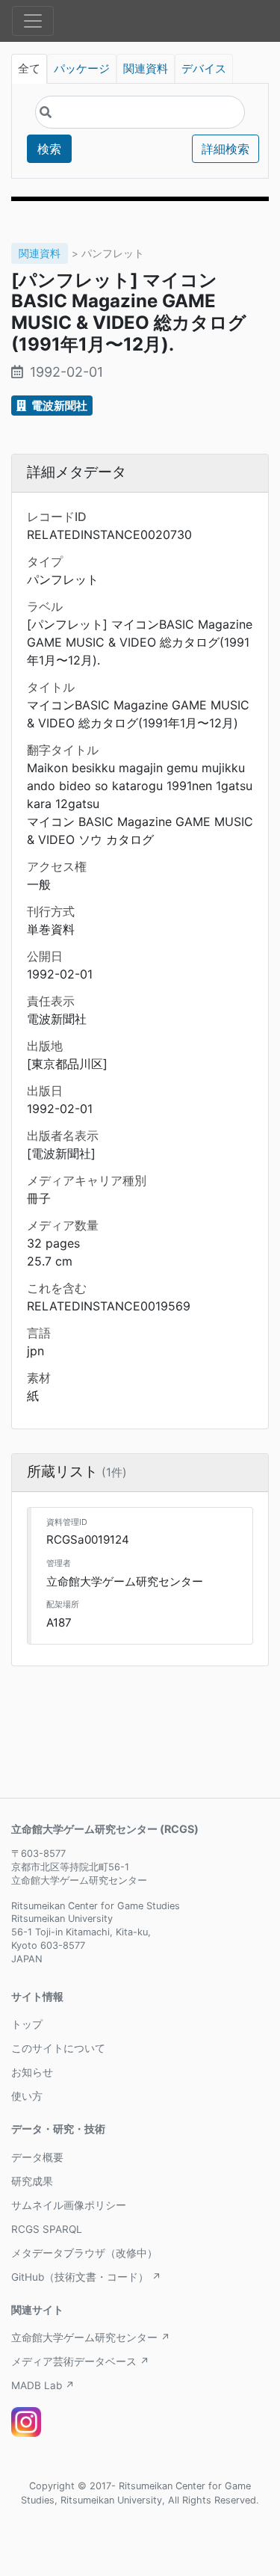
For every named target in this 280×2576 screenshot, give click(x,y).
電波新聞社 (58, 406)
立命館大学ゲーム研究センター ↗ (91, 2338)
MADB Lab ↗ (43, 2385)
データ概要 (37, 2157)
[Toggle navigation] (33, 21)
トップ (27, 2024)
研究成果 (32, 2181)
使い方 (27, 2096)
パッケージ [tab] (82, 69)
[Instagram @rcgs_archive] (26, 2422)
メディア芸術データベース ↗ (80, 2361)
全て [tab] (29, 69)
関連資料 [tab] (146, 69)
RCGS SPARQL (47, 2229)
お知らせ (32, 2072)
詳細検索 (225, 149)
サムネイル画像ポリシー (69, 2205)
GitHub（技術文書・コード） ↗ (86, 2277)
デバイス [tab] (204, 69)
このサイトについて (58, 2048)
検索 (49, 149)
